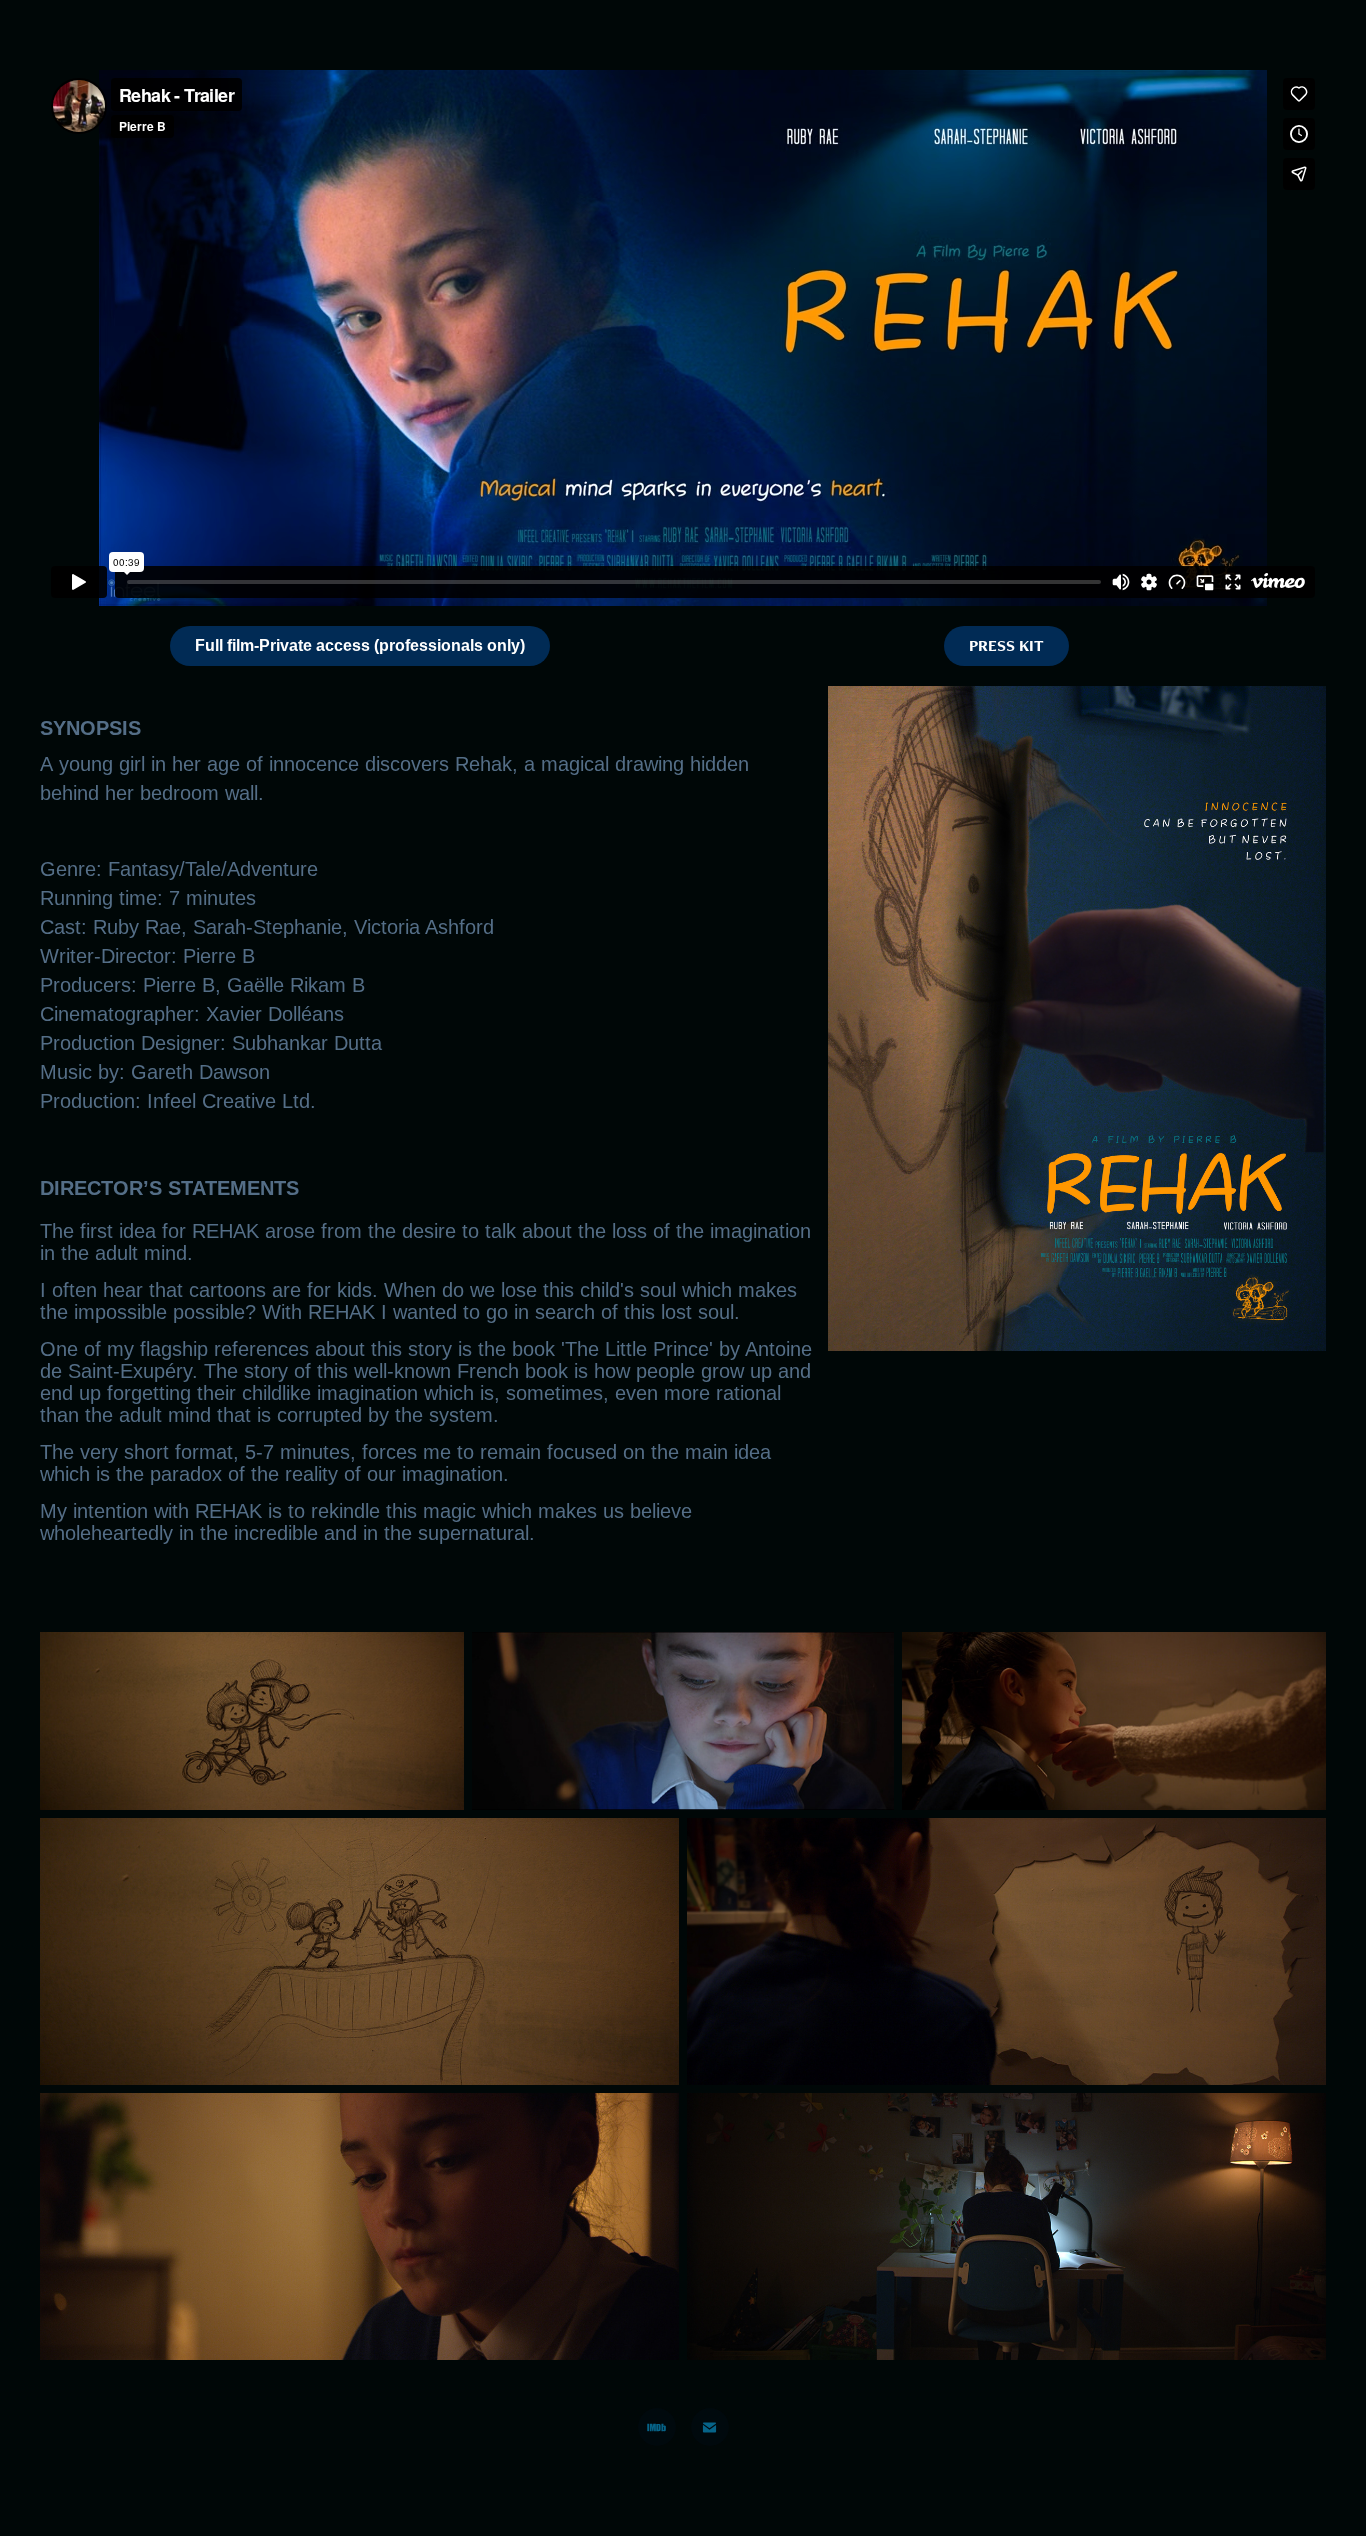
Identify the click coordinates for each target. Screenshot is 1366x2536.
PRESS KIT (1006, 645)
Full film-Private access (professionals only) (360, 645)
